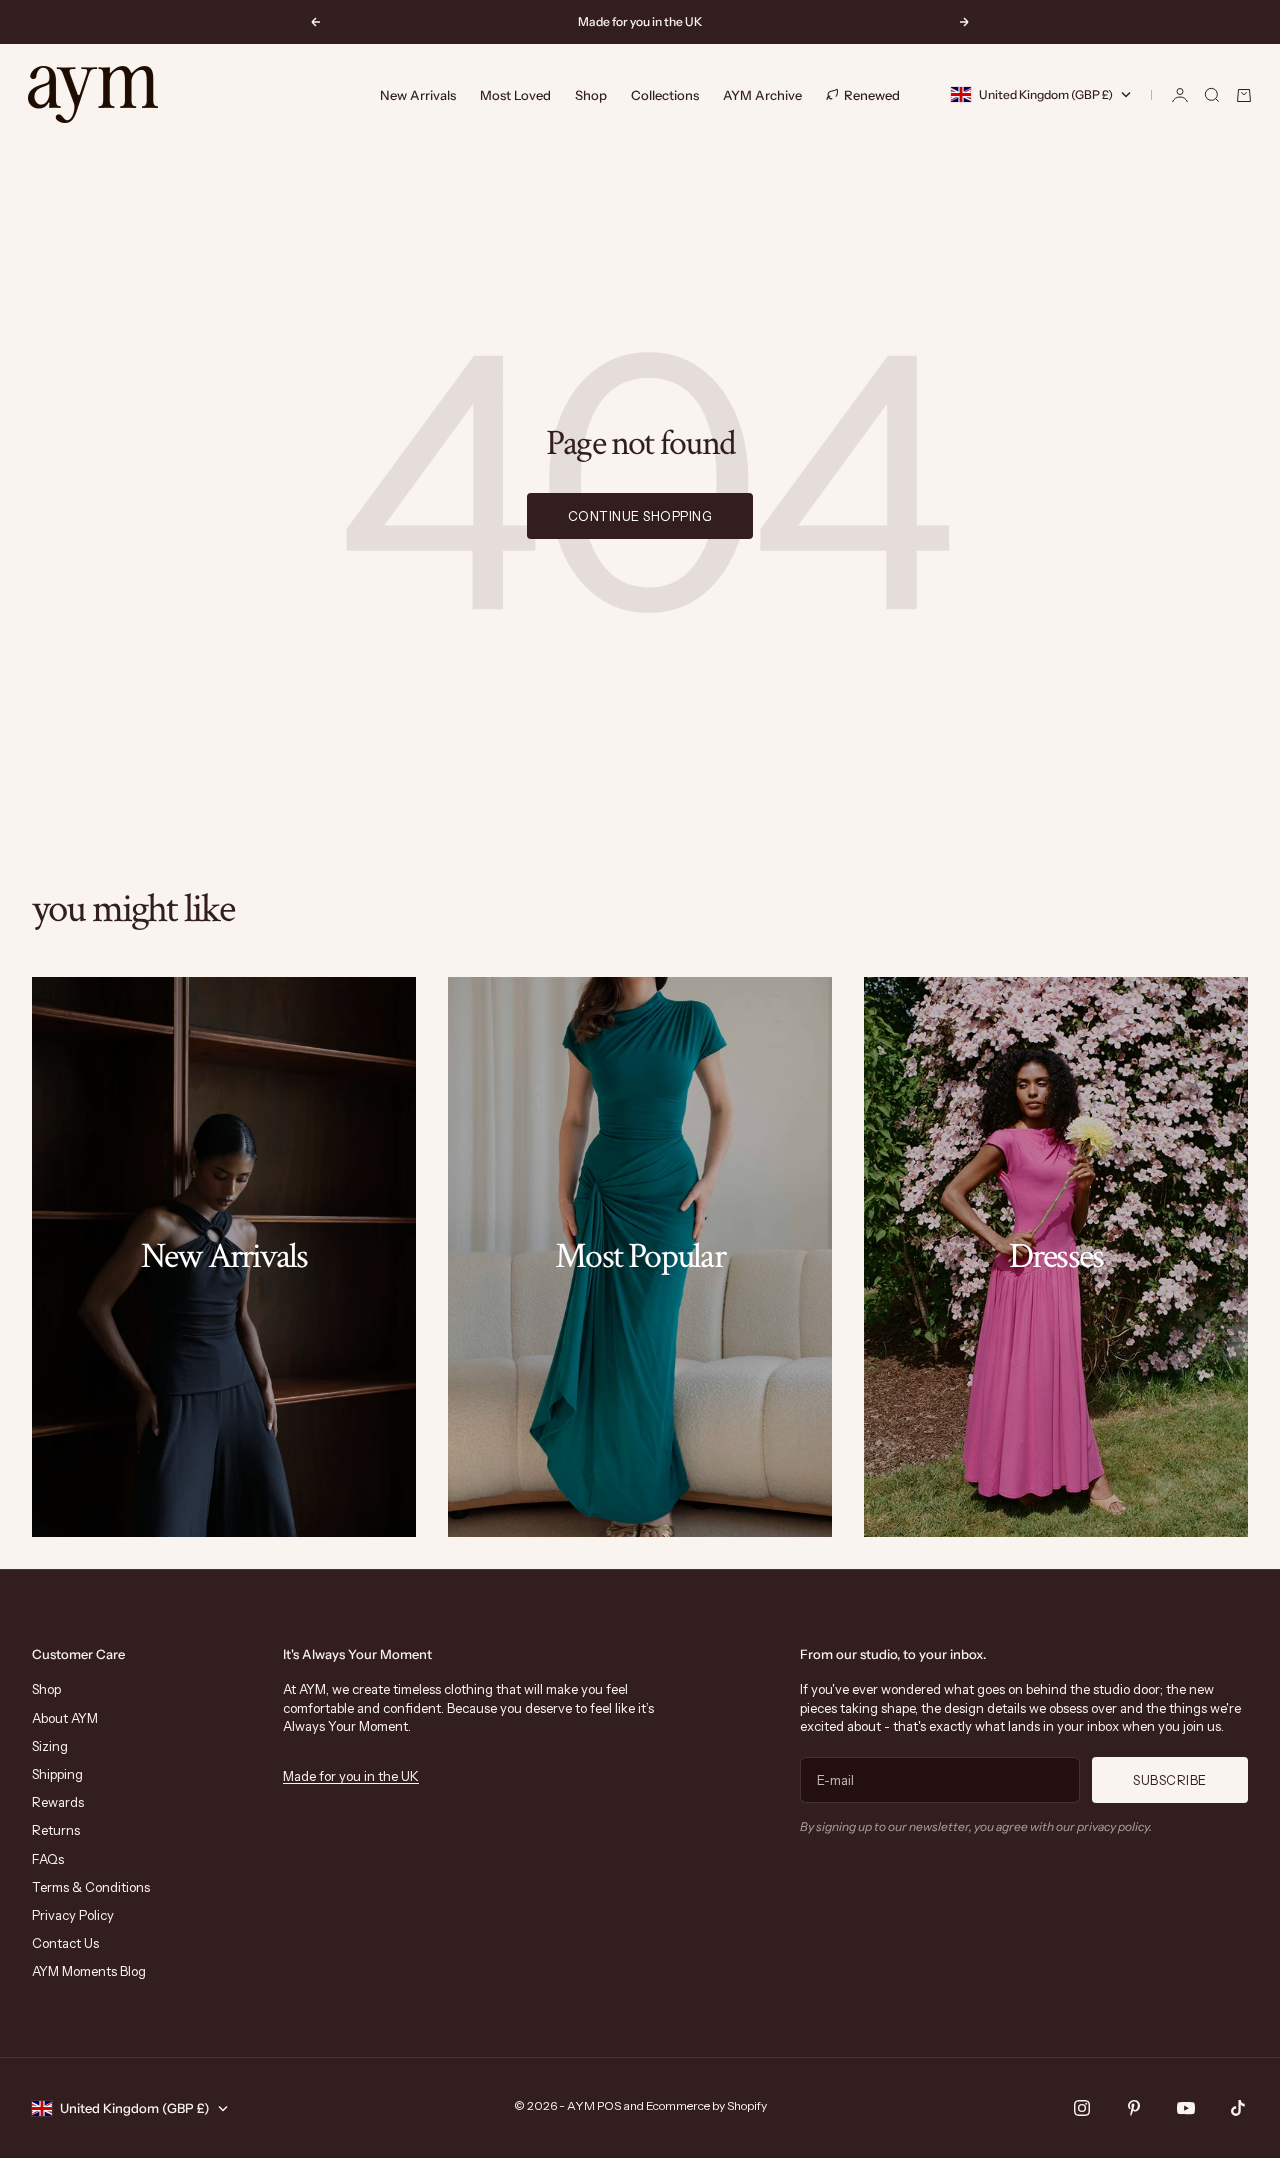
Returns (56, 1830)
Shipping (57, 1774)
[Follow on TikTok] (1238, 2108)
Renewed (872, 94)
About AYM (65, 1718)
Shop (591, 95)
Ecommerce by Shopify (706, 2105)
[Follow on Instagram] (1082, 2108)
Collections (665, 95)
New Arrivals (418, 95)
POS (609, 2105)
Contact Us (65, 1943)
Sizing (50, 1746)
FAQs (48, 1859)
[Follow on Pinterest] (1134, 2108)
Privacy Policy (73, 1915)
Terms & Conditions (91, 1887)
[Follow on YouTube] (1186, 2108)
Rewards (58, 1802)
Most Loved (515, 95)
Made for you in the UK (351, 1776)
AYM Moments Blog (89, 1971)
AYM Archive (762, 95)
